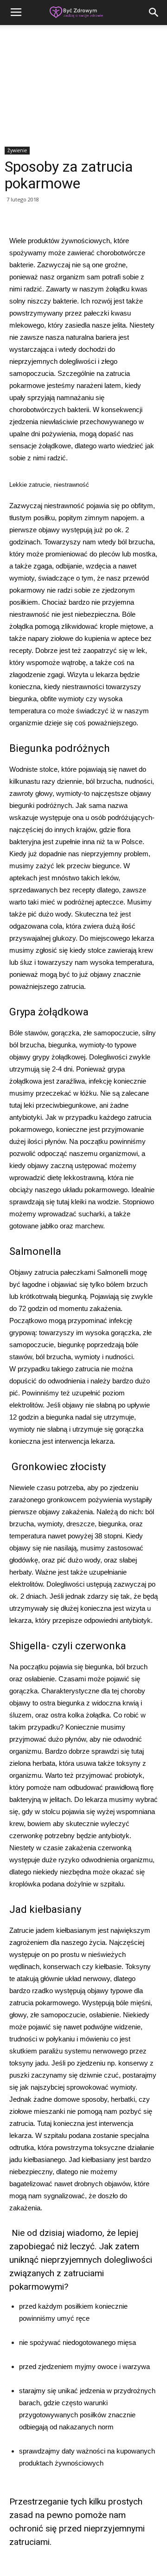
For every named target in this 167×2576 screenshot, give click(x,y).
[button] (154, 13)
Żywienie (17, 150)
